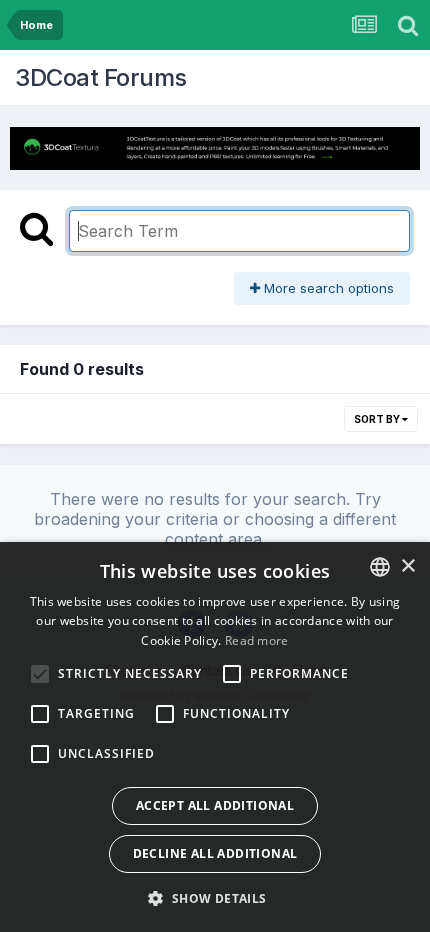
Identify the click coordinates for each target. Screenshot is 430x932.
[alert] (215, 737)
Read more (257, 640)
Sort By (378, 419)
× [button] (407, 566)
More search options (327, 288)
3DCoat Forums (101, 77)
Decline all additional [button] (215, 853)
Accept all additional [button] (215, 805)
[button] (214, 898)
